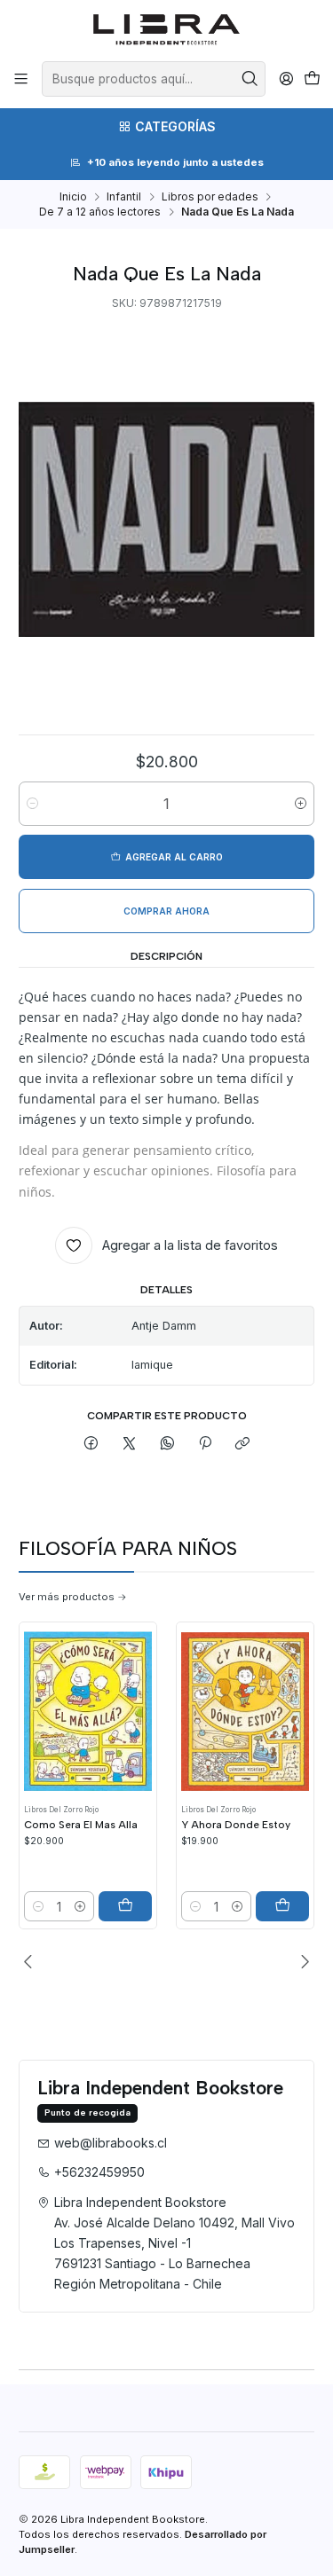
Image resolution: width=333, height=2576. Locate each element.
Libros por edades (210, 197)
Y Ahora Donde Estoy (236, 1825)
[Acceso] (286, 79)
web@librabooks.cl (111, 2143)
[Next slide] (301, 1961)
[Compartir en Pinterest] (205, 1445)
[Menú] (21, 79)
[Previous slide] (32, 1961)
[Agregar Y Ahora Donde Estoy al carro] (282, 1906)
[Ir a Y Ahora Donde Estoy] (245, 1712)
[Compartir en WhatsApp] (167, 1445)
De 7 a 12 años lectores (100, 212)
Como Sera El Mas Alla (81, 1825)
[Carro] (312, 79)
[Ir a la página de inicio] (166, 29)
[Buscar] (250, 79)
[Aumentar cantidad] (301, 804)
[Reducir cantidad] (32, 804)
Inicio (73, 197)
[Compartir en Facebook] (91, 1445)
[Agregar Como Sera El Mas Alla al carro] (125, 1906)
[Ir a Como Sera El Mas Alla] (88, 1712)
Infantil (124, 197)
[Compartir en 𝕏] (130, 1445)
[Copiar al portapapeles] (243, 1445)
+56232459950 (99, 2172)
